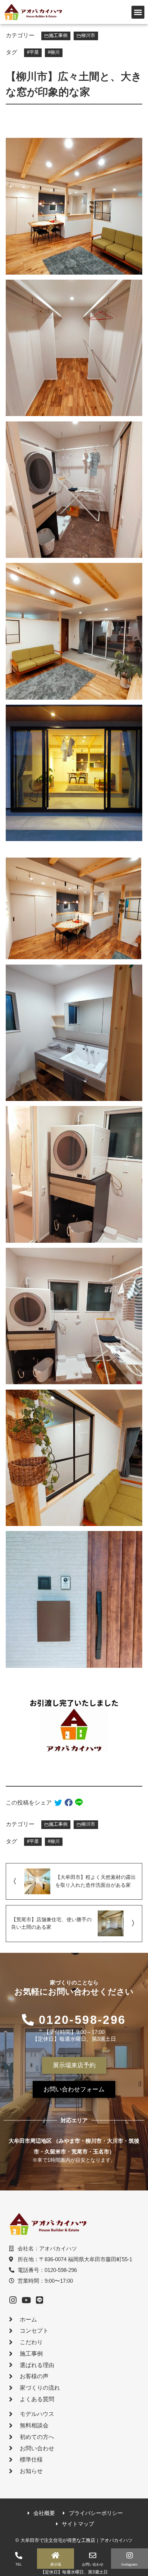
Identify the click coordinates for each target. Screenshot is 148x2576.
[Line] (40, 2300)
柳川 (55, 52)
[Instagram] (13, 2300)
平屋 (34, 52)
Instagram (129, 2564)
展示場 (56, 2564)
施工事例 (58, 36)
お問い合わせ (93, 2564)
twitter (58, 1803)
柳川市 (88, 36)
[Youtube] (26, 2300)
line (79, 1803)
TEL (18, 2564)
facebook (69, 1803)
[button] (138, 12)
